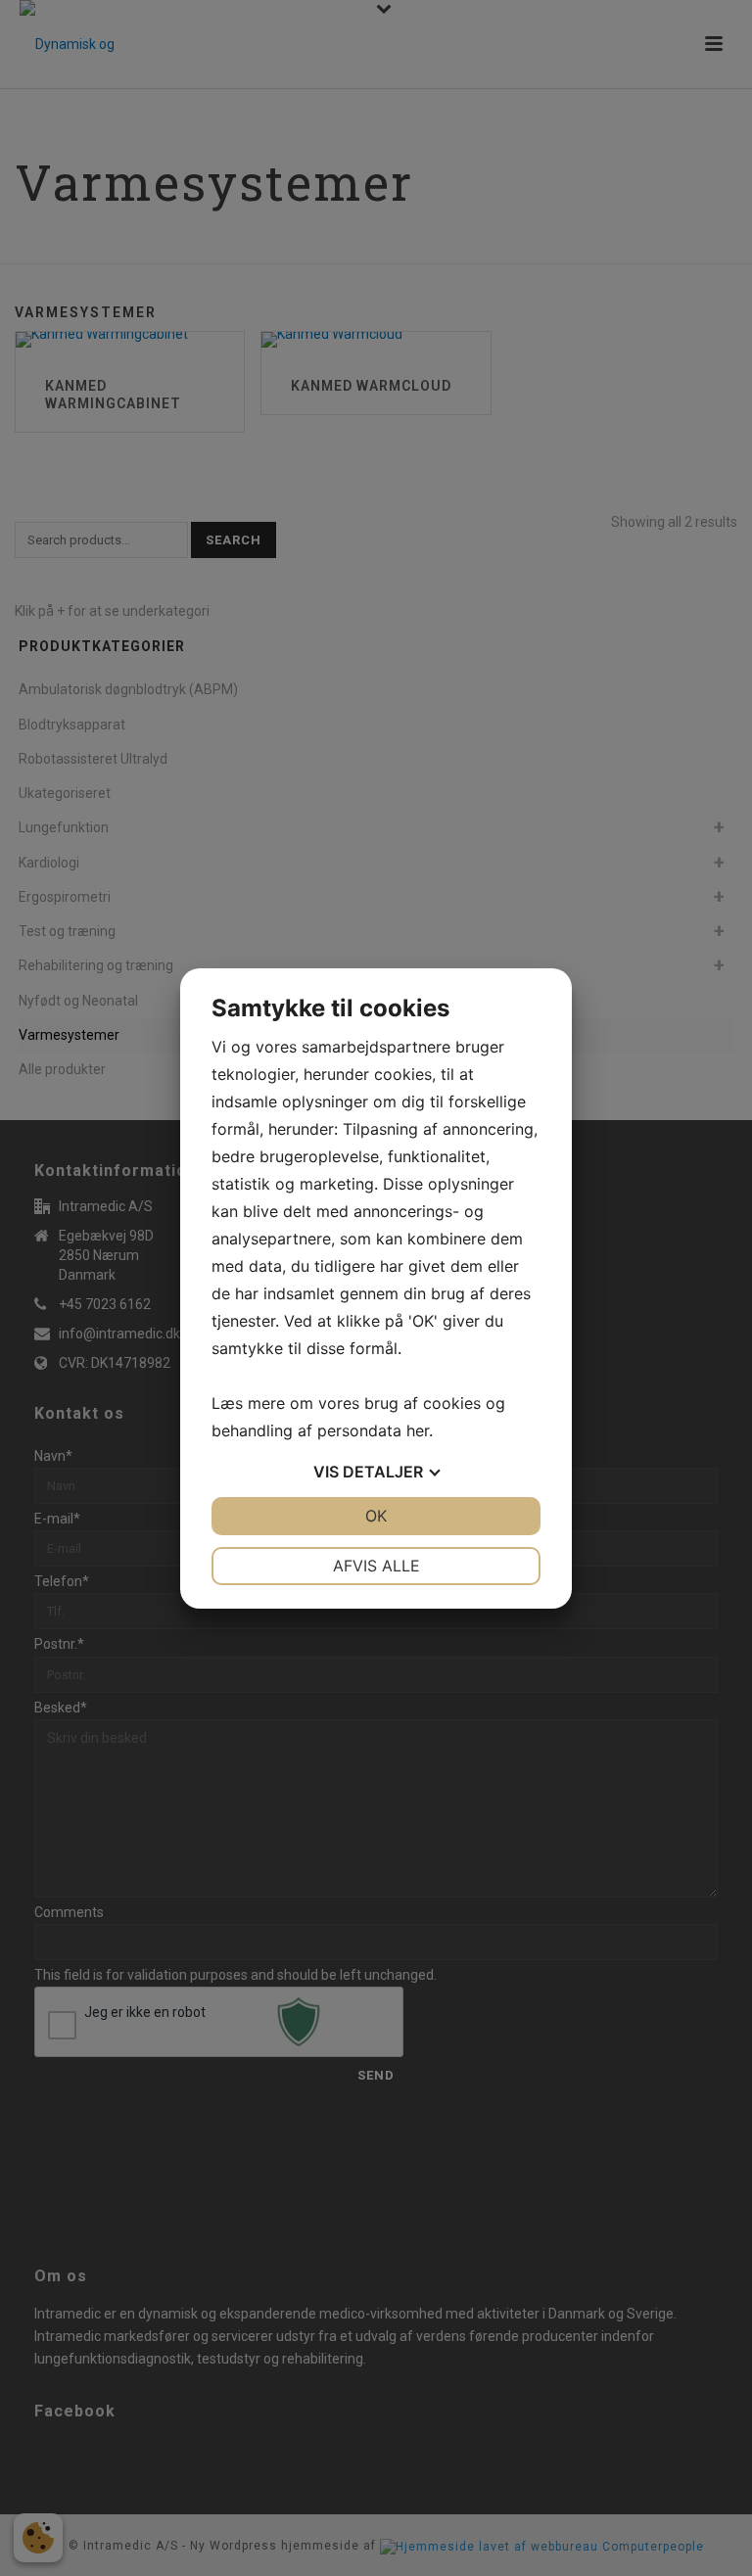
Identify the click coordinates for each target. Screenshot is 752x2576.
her (418, 1430)
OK (376, 1516)
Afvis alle (376, 1566)
